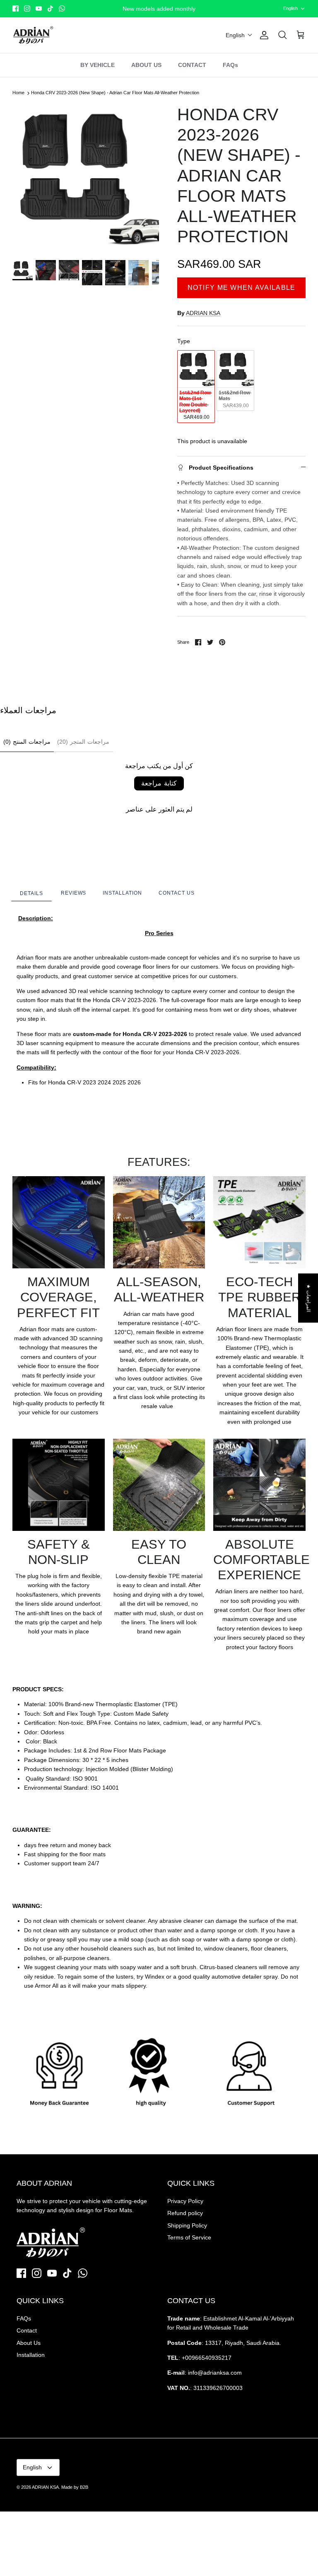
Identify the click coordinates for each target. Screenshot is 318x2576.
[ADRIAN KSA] (33, 35)
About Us (29, 2343)
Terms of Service (189, 2237)
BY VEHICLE (98, 65)
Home (18, 93)
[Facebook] (16, 8)
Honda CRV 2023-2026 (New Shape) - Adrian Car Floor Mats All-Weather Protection (115, 93)
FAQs (230, 65)
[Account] (263, 35)
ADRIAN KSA (203, 313)
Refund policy (185, 2213)
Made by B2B (75, 2487)
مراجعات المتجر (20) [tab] (83, 742)
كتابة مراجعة (159, 783)
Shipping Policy (187, 2225)
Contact (27, 2330)
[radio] (196, 387)
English (290, 8)
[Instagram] (27, 8)
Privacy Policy (185, 2201)
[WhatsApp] (62, 8)
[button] (239, 35)
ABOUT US (146, 65)
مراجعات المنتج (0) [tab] (27, 742)
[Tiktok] (50, 8)
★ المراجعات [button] (308, 1298)
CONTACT (192, 65)
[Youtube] (39, 8)
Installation (31, 2355)
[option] (86, 178)
